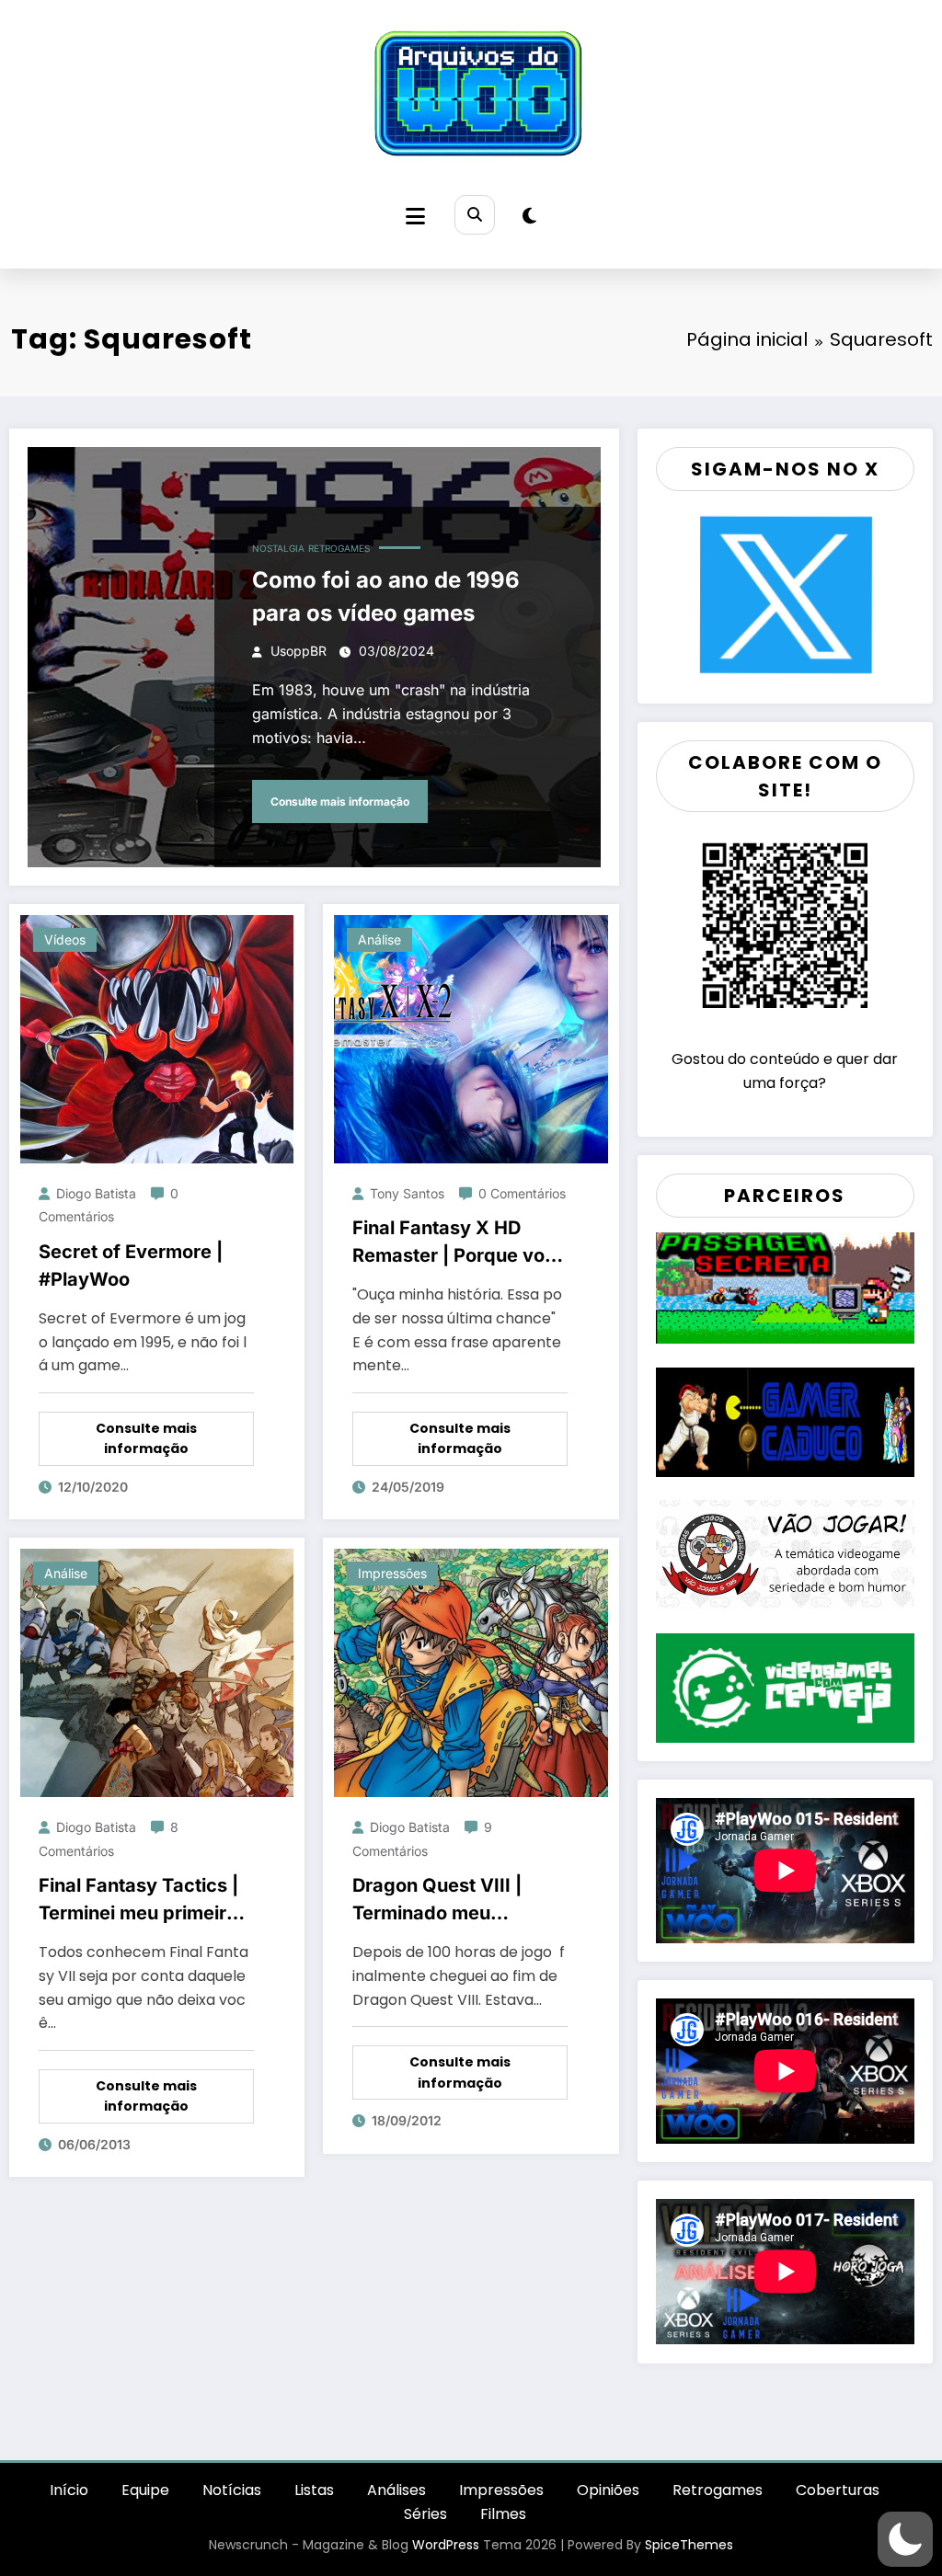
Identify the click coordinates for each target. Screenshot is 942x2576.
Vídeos (65, 939)
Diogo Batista (96, 1193)
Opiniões (608, 2490)
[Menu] (415, 217)
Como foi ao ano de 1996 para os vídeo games (386, 596)
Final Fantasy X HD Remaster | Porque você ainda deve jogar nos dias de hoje (460, 1243)
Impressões (392, 1573)
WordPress (446, 2545)
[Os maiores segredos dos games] (785, 1286)
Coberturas (838, 2490)
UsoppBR (299, 651)
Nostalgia (278, 548)
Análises (396, 2490)
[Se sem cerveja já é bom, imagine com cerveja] (785, 1686)
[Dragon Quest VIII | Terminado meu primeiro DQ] (471, 1672)
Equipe (145, 2490)
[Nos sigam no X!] (785, 594)
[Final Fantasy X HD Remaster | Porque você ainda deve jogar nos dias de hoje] (471, 1038)
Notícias (232, 2490)
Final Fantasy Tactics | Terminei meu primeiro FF (138, 1901)
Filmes (503, 2514)
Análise (379, 939)
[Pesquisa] (474, 215)
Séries (425, 2514)
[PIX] (785, 924)
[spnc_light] (529, 216)
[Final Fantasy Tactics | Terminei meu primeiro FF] (157, 1672)
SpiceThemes (689, 2545)
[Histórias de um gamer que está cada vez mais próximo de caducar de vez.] (785, 1420)
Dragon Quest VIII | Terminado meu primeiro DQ (437, 1901)
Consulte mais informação (340, 801)
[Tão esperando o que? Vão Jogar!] (785, 1554)
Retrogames (339, 548)
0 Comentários (522, 1193)
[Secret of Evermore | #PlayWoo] (157, 1038)
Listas (314, 2490)
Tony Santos (407, 1193)
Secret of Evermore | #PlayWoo (131, 1265)
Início (69, 2490)
